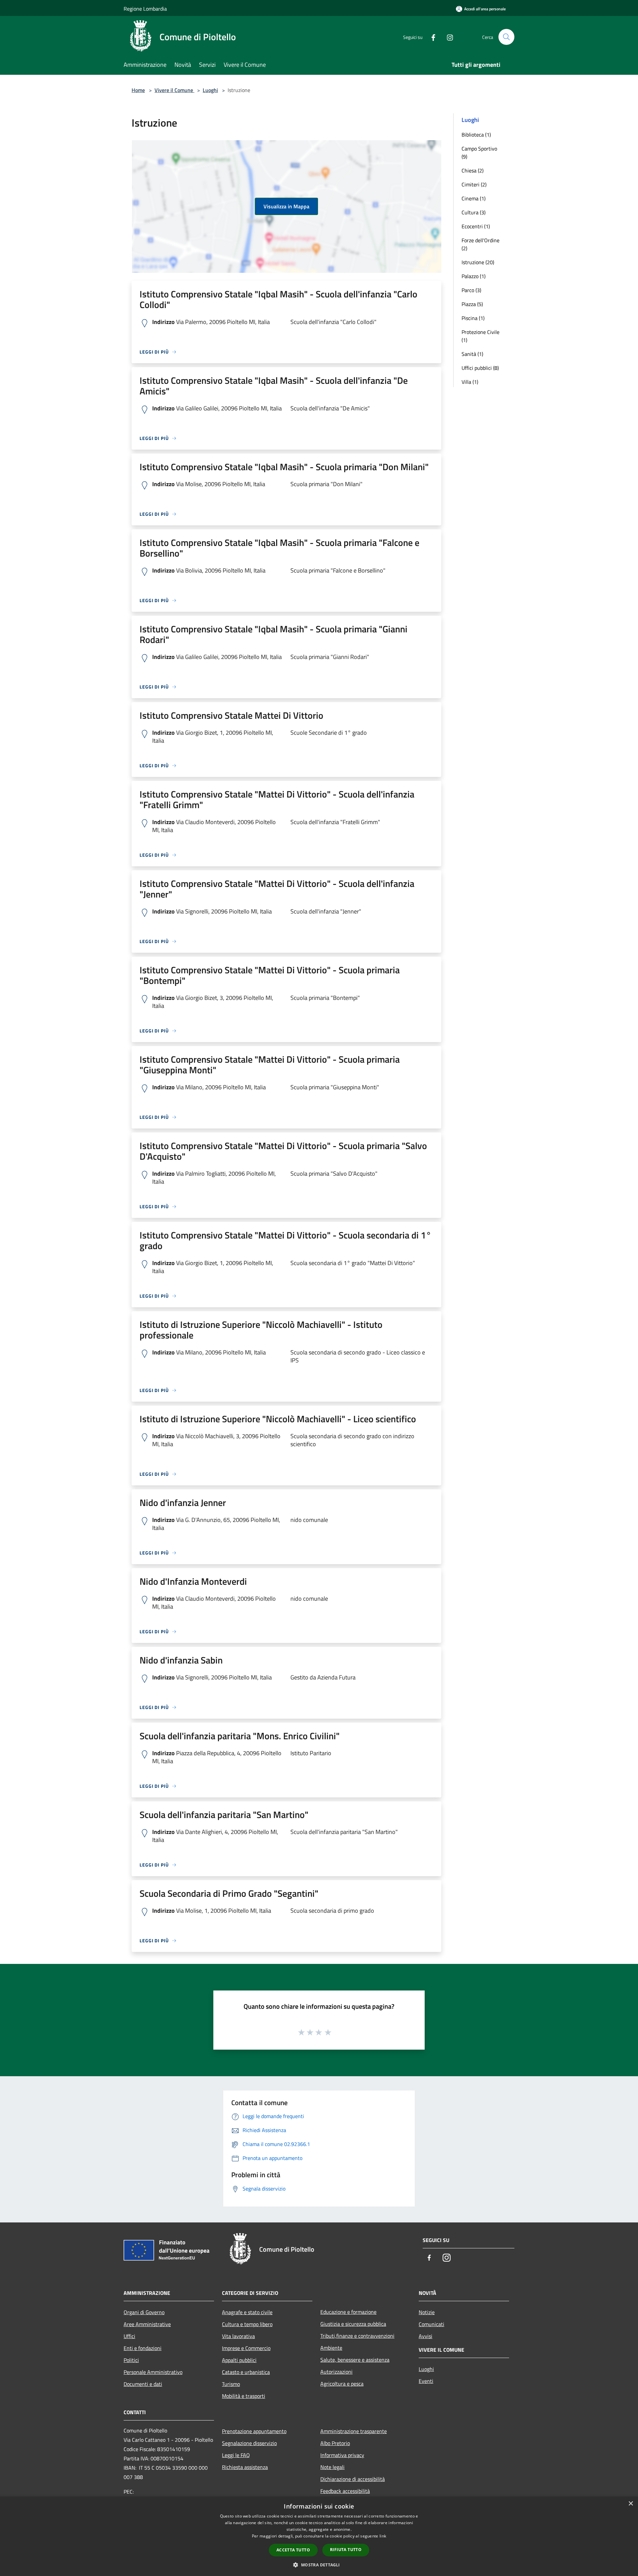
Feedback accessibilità (345, 2491)
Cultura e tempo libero (247, 2324)
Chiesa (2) (473, 170)
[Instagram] (447, 37)
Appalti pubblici (239, 2360)
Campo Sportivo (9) (479, 153)
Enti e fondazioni (143, 2348)
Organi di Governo (144, 2312)
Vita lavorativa (238, 2336)
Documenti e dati (143, 2384)
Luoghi (210, 90)
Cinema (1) (474, 198)
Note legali (332, 2467)
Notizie (427, 2312)
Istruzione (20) (478, 262)
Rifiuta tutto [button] (346, 2550)
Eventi (426, 2381)
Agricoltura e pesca (342, 2384)
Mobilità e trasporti (244, 2396)
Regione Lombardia (145, 9)
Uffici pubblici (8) (480, 368)
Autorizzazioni (336, 2372)
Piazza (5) (472, 304)
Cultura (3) (474, 212)
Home (138, 90)
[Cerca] (506, 37)
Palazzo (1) (474, 276)
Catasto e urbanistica (246, 2372)
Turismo (231, 2384)
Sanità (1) (472, 354)
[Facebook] (431, 37)
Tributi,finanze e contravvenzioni (357, 2336)
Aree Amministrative (147, 2324)
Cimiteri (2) (474, 184)
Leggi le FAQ (236, 2455)
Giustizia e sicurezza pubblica (353, 2324)
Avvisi (425, 2336)
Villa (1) (470, 382)
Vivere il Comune (174, 90)
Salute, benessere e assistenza (355, 2360)
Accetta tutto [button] (293, 2550)
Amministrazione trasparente (354, 2431)
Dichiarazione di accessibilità (353, 2479)
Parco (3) (471, 290)
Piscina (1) (473, 318)
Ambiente (331, 2348)
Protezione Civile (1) (480, 336)
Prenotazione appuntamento (254, 2431)
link (383, 2536)
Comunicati (431, 2324)
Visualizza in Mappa (286, 206)
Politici (131, 2360)
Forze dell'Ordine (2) (480, 244)
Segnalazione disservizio (249, 2443)
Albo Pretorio (335, 2443)
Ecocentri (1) (476, 226)
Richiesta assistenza (245, 2467)
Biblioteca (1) (476, 135)
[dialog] (319, 2536)
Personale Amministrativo (153, 2372)
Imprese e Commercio (246, 2348)
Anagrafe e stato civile (247, 2312)
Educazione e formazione (348, 2312)
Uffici (129, 2336)
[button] (319, 2565)
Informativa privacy (342, 2455)
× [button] (631, 2504)
